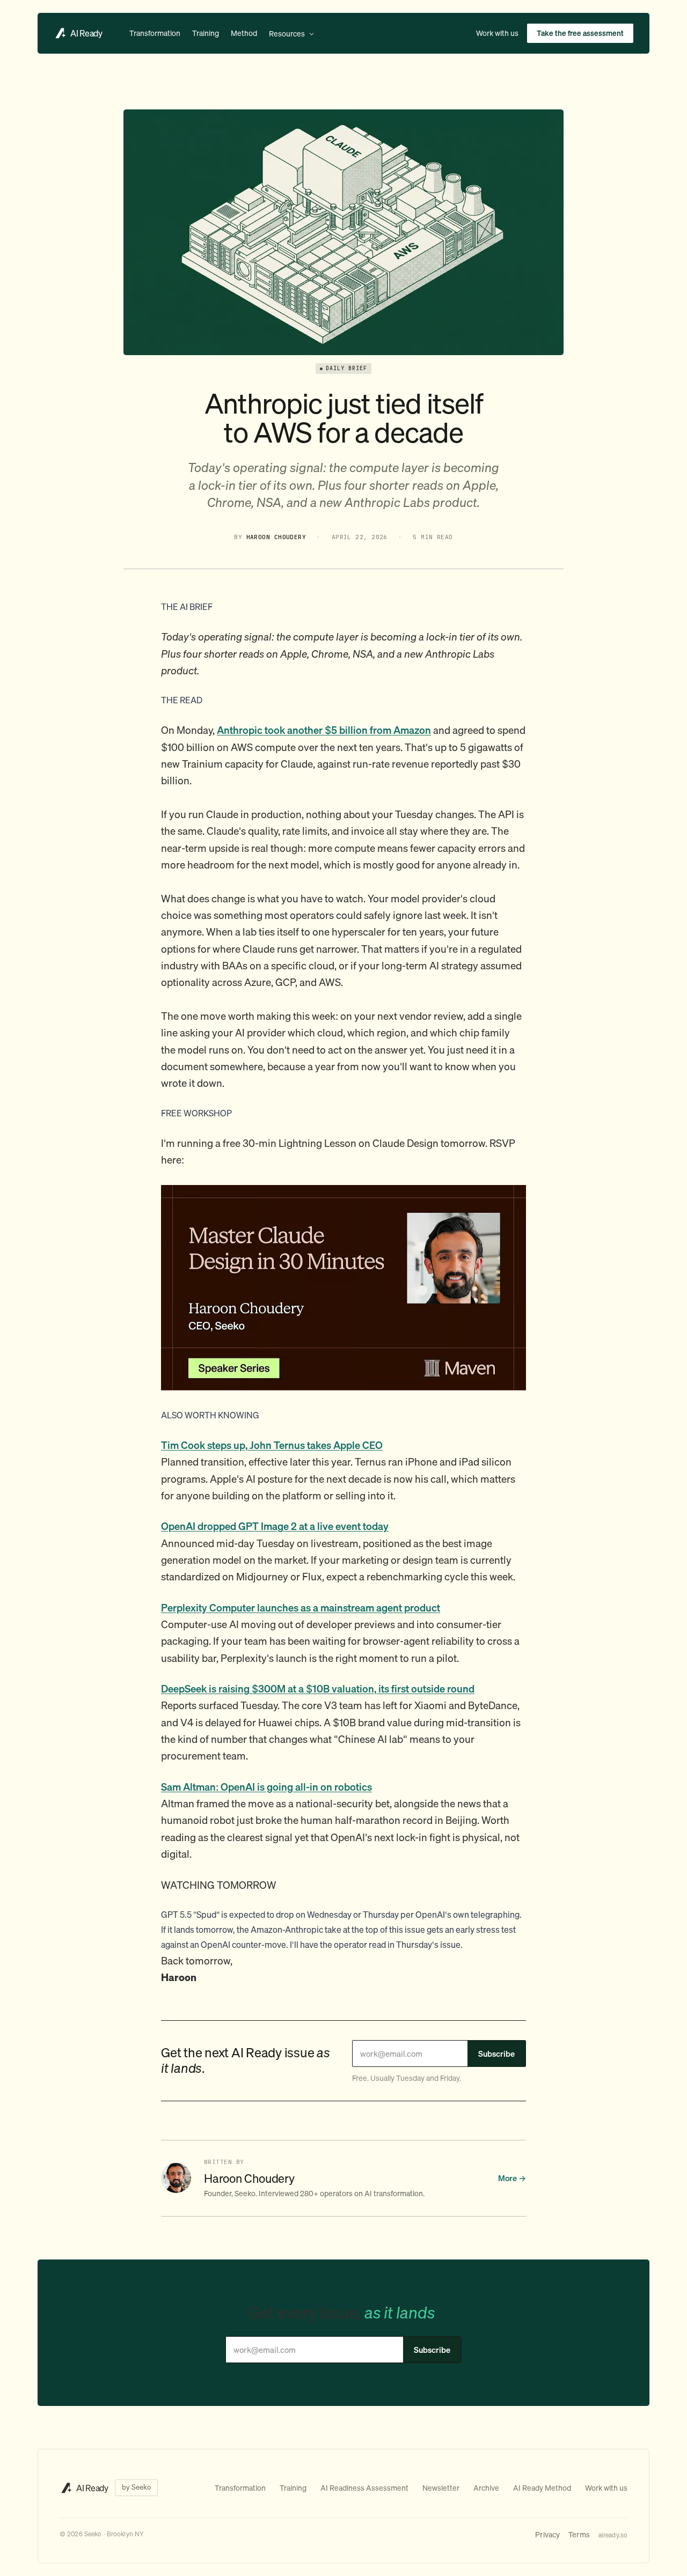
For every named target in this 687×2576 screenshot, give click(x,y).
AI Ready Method (542, 2488)
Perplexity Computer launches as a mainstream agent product (301, 1607)
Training (206, 33)
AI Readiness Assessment (364, 2488)
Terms (579, 2534)
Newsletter (441, 2488)
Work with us (497, 33)
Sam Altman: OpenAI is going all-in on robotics (266, 1787)
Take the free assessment (580, 33)
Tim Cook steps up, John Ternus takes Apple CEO (272, 1445)
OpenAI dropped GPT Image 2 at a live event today (275, 1526)
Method (244, 33)
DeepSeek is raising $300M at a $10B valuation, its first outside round (318, 1688)
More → (512, 2178)
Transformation (155, 33)
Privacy (547, 2534)
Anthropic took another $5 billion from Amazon (324, 730)
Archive (486, 2488)
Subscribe (496, 2054)
